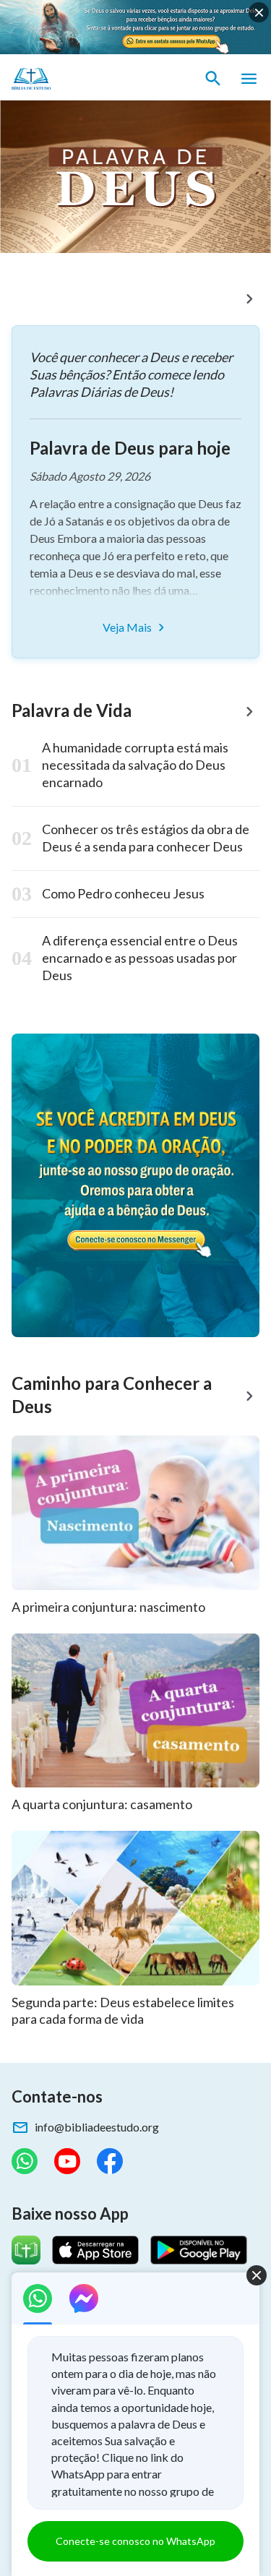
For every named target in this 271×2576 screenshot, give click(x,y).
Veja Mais (127, 627)
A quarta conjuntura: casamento (102, 1804)
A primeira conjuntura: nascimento (108, 1607)
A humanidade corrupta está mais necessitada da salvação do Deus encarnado (135, 765)
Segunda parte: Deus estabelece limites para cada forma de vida (123, 2011)
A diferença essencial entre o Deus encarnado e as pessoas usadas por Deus (140, 958)
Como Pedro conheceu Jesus (123, 893)
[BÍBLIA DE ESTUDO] (79, 79)
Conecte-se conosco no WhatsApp (135, 2541)
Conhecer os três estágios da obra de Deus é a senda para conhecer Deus (146, 838)
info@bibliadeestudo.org (97, 2127)
